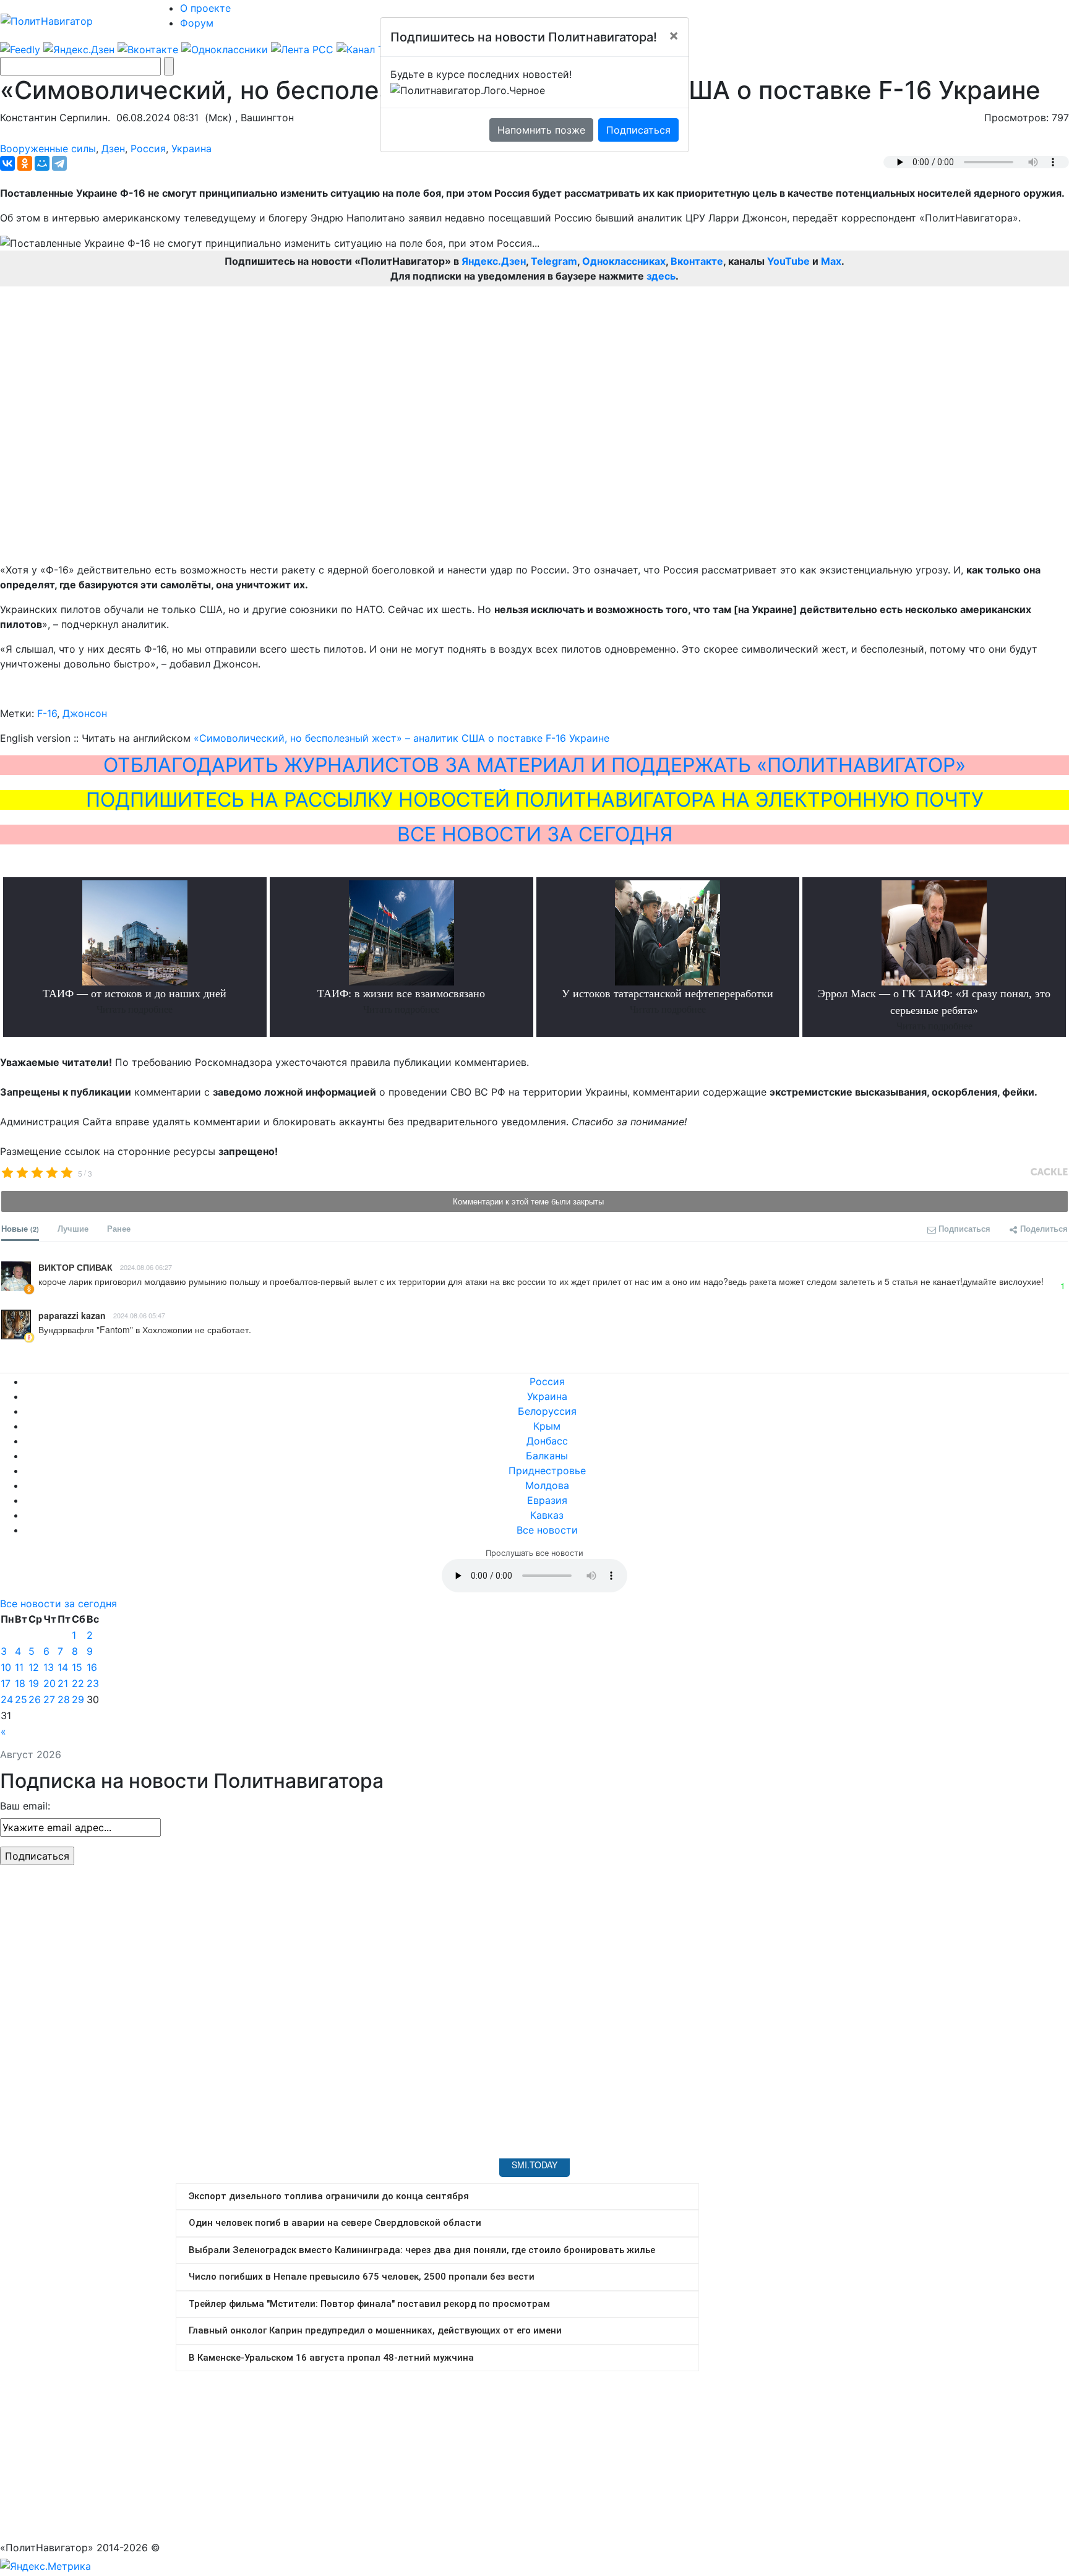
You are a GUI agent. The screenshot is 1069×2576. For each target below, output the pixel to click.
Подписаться (638, 130)
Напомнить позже (541, 130)
